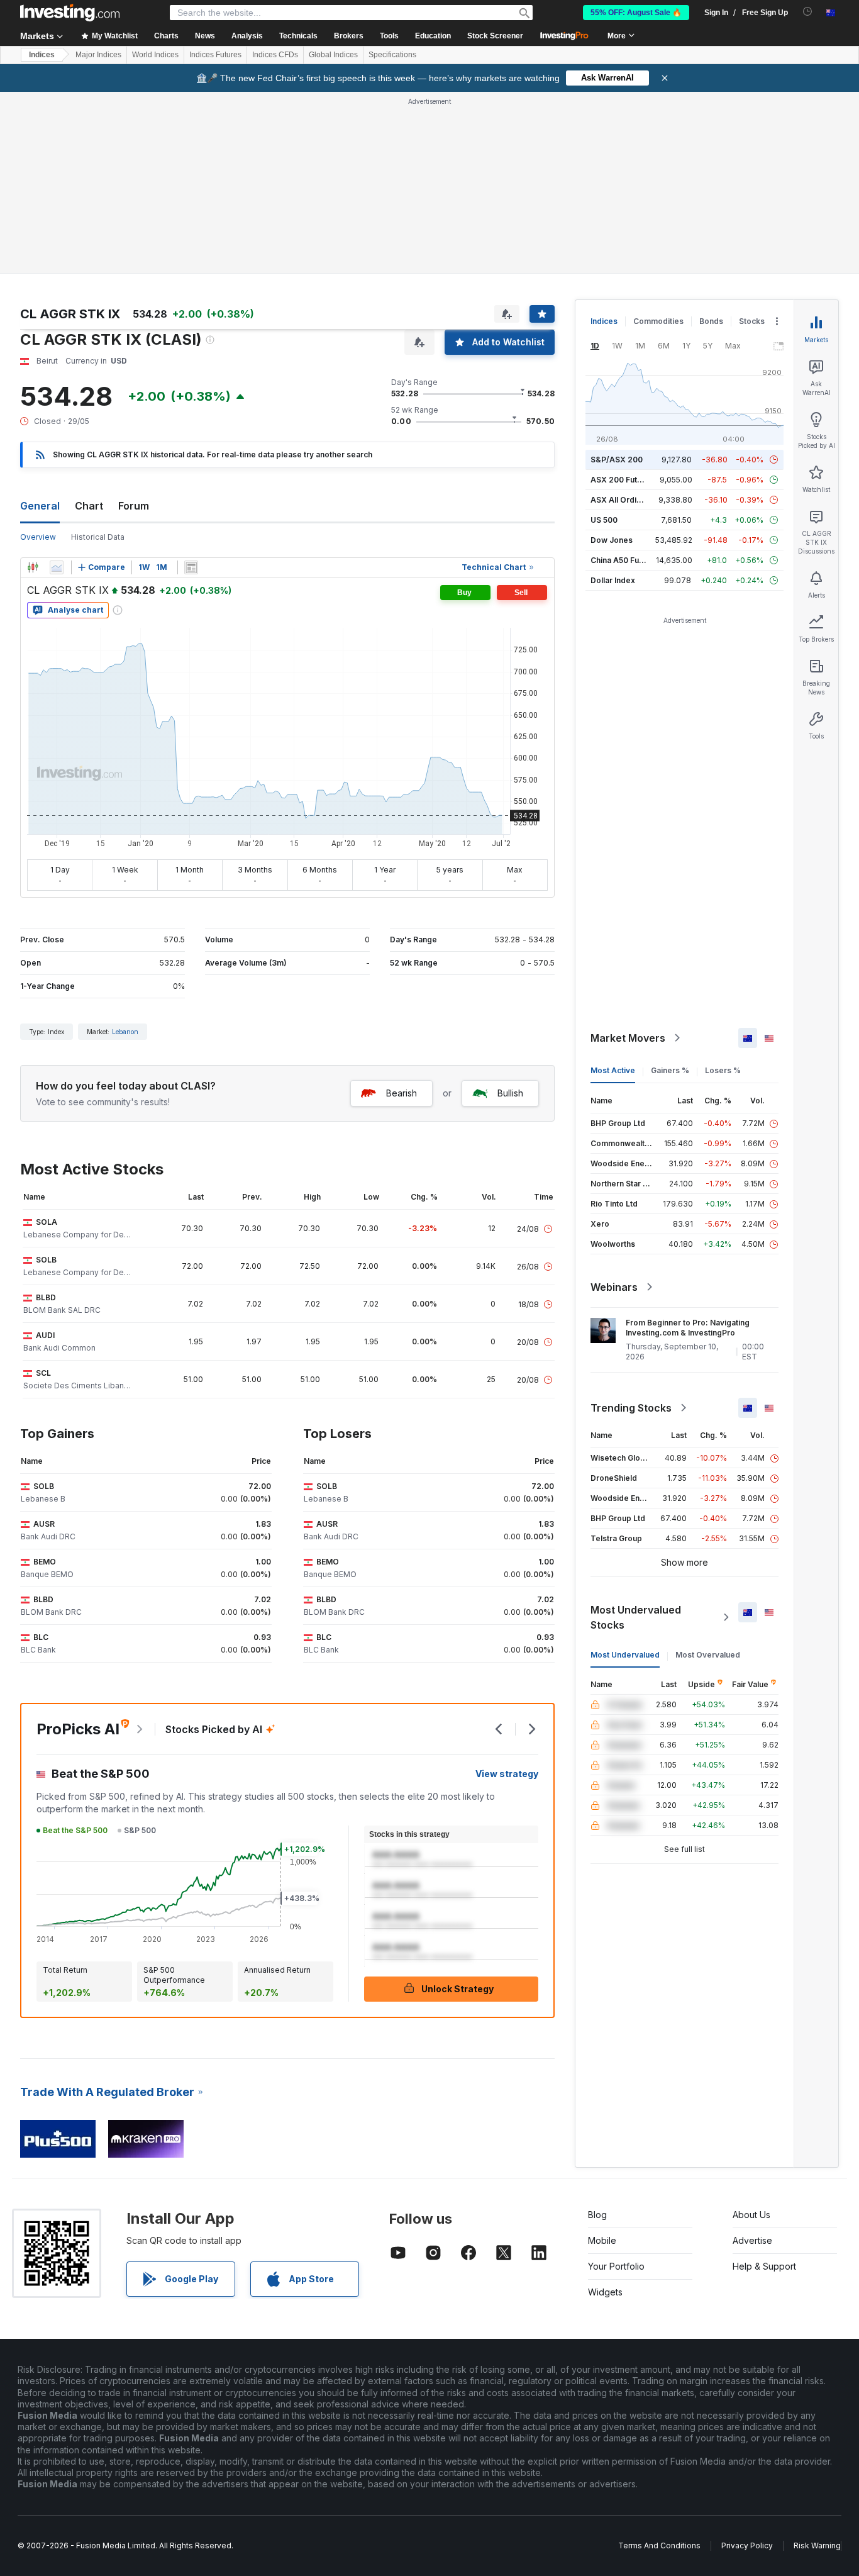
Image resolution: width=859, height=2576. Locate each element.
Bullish (510, 1093)
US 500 (604, 520)
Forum (134, 506)
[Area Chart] (57, 567)
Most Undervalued (625, 1655)
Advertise (752, 2240)
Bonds (711, 321)
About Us (751, 2215)
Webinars (614, 1287)
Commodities (658, 321)
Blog (597, 2215)
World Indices (155, 55)
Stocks (752, 321)
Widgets (605, 2292)
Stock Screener (495, 36)
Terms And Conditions (659, 2545)
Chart (89, 506)
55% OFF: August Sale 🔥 (636, 13)
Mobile (602, 2240)
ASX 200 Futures (622, 480)
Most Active (613, 1070)
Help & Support (764, 2266)
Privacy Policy (747, 2545)
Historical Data (98, 537)
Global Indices (333, 55)
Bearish (402, 1093)
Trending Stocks (631, 1408)
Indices (42, 55)
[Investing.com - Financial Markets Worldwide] (70, 13)
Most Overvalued (708, 1655)
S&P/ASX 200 (617, 460)
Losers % (723, 1070)
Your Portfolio (616, 2266)
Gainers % (670, 1070)
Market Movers (628, 1038)
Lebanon (125, 1032)
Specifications (392, 55)
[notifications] (808, 12)
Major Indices (98, 55)
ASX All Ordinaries (625, 500)
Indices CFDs (275, 55)
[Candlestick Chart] (33, 567)
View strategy (507, 1774)
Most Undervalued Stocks (636, 1617)
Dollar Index (613, 580)
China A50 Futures (624, 560)
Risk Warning (817, 2545)
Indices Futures (215, 55)
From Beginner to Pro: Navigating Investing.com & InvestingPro (688, 1328)
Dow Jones (612, 540)
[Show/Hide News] (191, 567)
